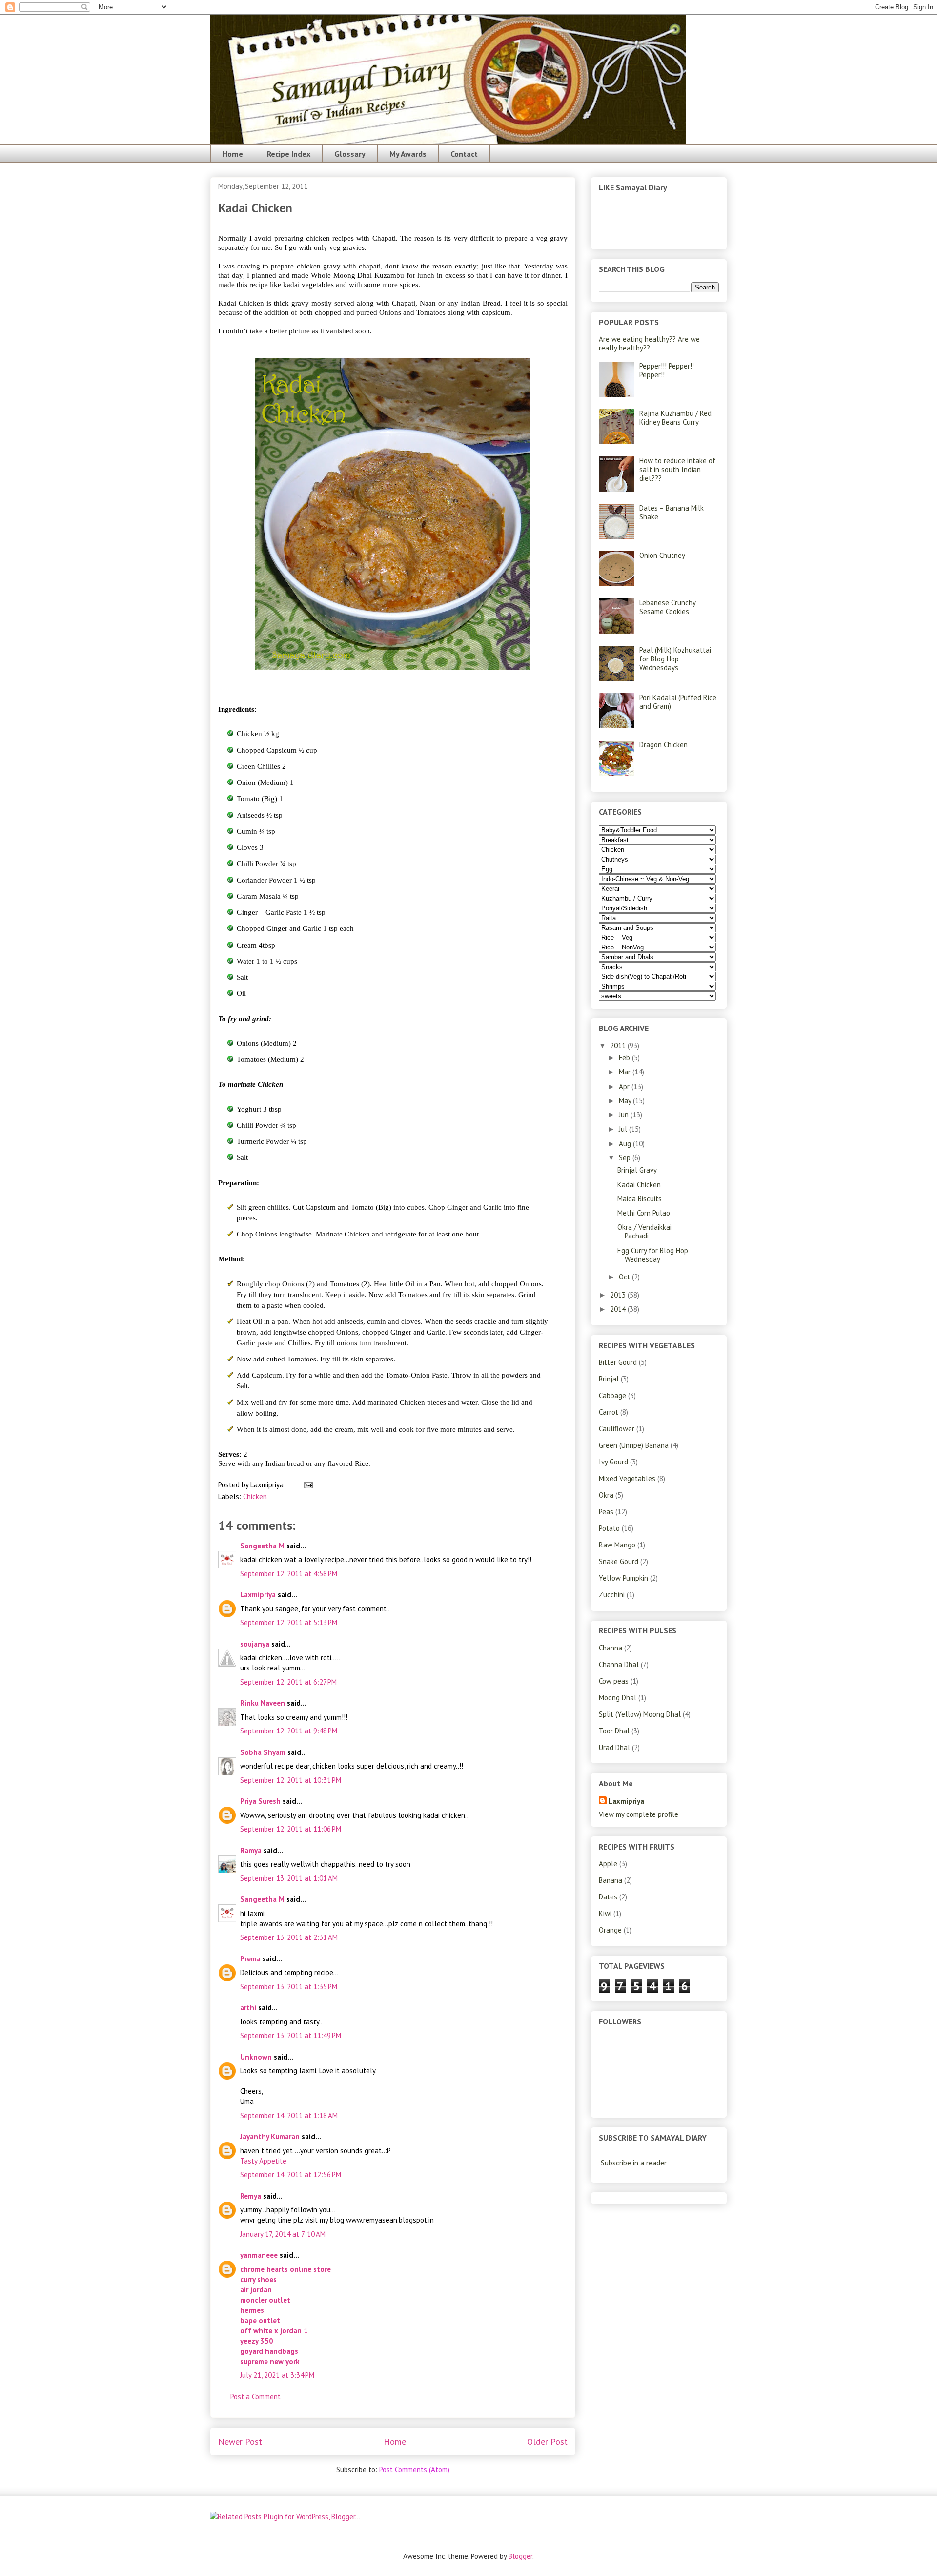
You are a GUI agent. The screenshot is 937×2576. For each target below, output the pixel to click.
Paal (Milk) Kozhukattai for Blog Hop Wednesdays (675, 659)
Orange (610, 1930)
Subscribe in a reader (634, 2163)
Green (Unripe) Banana (634, 1445)
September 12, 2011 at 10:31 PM (291, 1780)
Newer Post (240, 2442)
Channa (611, 1648)
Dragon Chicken (663, 745)
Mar (626, 1072)
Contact (464, 154)
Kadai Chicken (639, 1185)
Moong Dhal (618, 1698)
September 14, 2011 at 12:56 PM (291, 2174)
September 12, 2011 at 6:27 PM (288, 1682)
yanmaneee (259, 2255)
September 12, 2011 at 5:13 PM (289, 1622)
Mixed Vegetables (627, 1478)
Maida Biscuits (640, 1199)
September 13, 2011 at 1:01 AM (289, 1878)
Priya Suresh (260, 1801)
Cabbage (612, 1395)
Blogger (520, 2556)
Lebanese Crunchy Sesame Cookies (667, 607)
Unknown (256, 2057)
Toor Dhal (614, 1731)
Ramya (251, 1850)
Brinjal (609, 1379)
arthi (248, 2008)
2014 (619, 1309)
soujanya (255, 1644)
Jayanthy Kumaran (270, 2136)
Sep (626, 1158)
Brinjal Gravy (637, 1170)
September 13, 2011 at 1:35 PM (289, 1987)
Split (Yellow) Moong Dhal (640, 1714)
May (626, 1101)
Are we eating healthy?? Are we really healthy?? (649, 343)
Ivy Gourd (613, 1462)
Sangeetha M (262, 1546)
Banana (611, 1880)
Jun (625, 1115)
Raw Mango (617, 1545)
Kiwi (605, 1913)
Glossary (350, 154)
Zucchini (612, 1595)
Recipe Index (289, 154)
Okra (606, 1495)
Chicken (255, 1496)
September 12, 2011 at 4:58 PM (289, 1574)
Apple (608, 1864)
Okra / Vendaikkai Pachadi (644, 1231)
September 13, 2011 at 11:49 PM (291, 2035)
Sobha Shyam (263, 1752)
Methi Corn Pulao (644, 1213)
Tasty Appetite (263, 2161)
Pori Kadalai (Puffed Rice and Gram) (678, 702)
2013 (619, 1295)
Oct (625, 1277)
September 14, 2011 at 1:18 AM (289, 2115)
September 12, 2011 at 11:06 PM (291, 1829)
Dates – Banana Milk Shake (672, 512)
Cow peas (614, 1681)
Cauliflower (617, 1429)
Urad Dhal (614, 1747)
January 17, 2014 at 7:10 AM (283, 2234)
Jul (624, 1129)
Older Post (547, 2442)
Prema (250, 1959)
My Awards (408, 154)
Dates (608, 1897)
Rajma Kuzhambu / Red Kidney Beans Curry (675, 418)
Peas (606, 1512)
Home (233, 154)
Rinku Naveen (263, 1703)
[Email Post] (306, 1485)
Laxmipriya (258, 1595)
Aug (626, 1144)
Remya (251, 2196)
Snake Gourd (619, 1561)
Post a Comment (255, 2397)
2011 (619, 1045)
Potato (609, 1528)
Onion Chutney (662, 555)
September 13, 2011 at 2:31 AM (289, 1937)
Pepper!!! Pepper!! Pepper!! (667, 370)
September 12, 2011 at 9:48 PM (289, 1731)
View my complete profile (639, 1814)
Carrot (609, 1412)
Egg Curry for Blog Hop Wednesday (653, 1255)
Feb (625, 1058)
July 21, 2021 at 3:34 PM (277, 2375)
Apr (625, 1086)
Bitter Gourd (618, 1362)
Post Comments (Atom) (414, 2469)
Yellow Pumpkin (623, 1578)
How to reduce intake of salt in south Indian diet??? (677, 469)
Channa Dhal (619, 1664)
